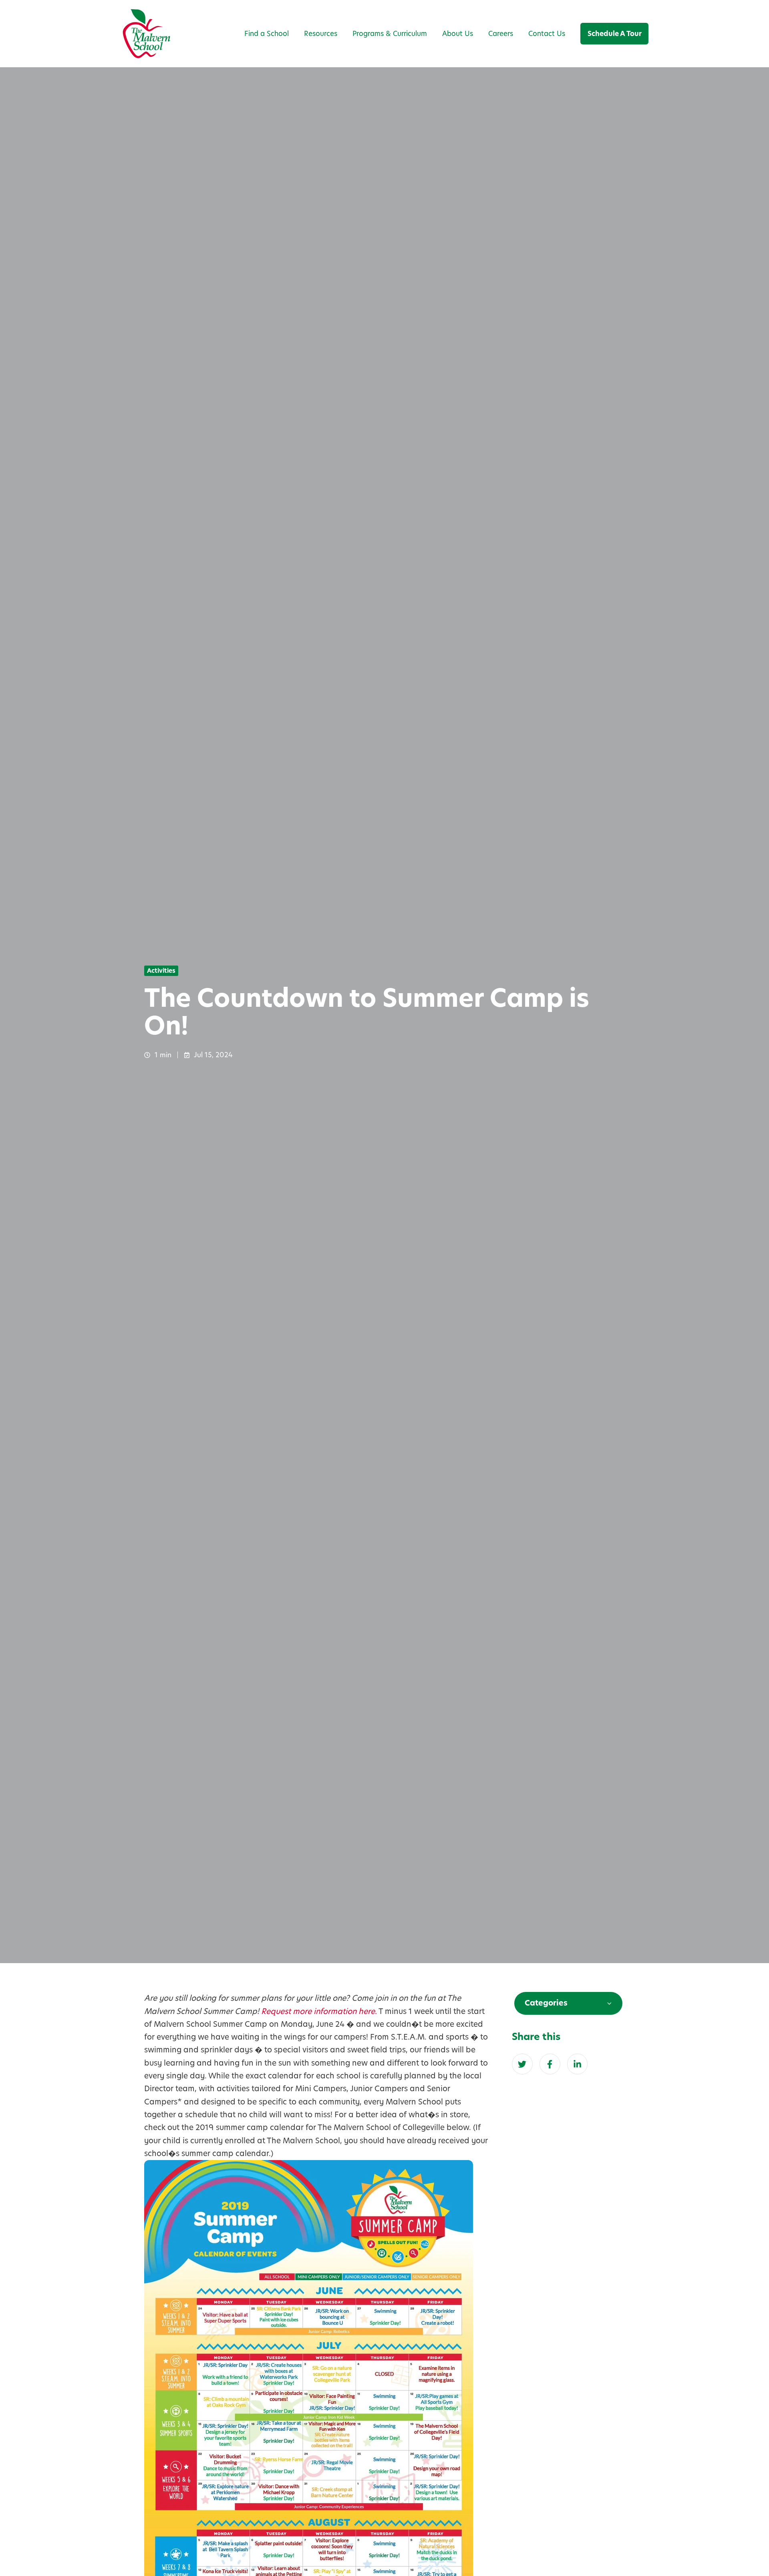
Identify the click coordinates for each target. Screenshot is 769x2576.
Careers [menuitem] (501, 34)
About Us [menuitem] (458, 34)
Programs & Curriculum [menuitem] (390, 34)
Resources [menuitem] (321, 34)
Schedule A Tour (615, 34)
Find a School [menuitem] (267, 34)
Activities (161, 971)
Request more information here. (319, 2011)
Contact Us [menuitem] (547, 34)
